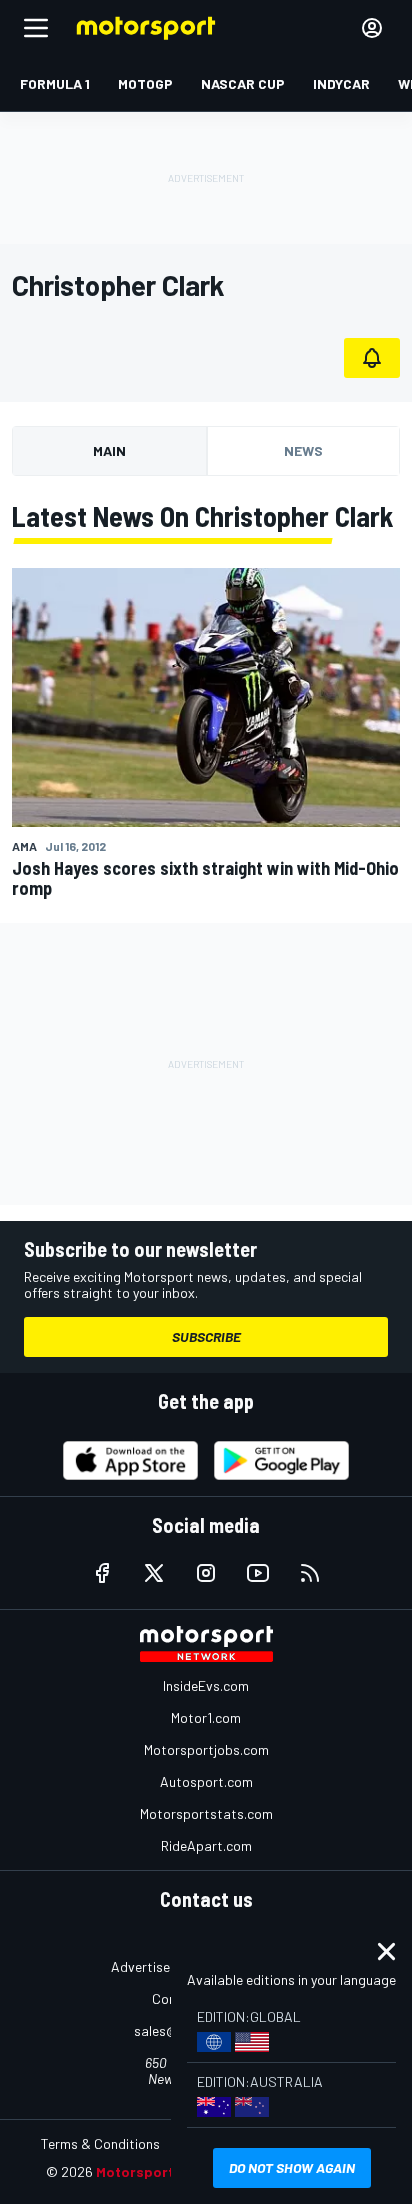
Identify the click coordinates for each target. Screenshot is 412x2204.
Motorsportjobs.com (206, 1749)
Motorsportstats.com (206, 1813)
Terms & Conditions (100, 2143)
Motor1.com (206, 1717)
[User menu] (372, 28)
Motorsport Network (165, 2171)
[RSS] (310, 1573)
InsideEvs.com (206, 1685)
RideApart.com (206, 1845)
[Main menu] (36, 28)
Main (109, 450)
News (303, 450)
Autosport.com (206, 1781)
